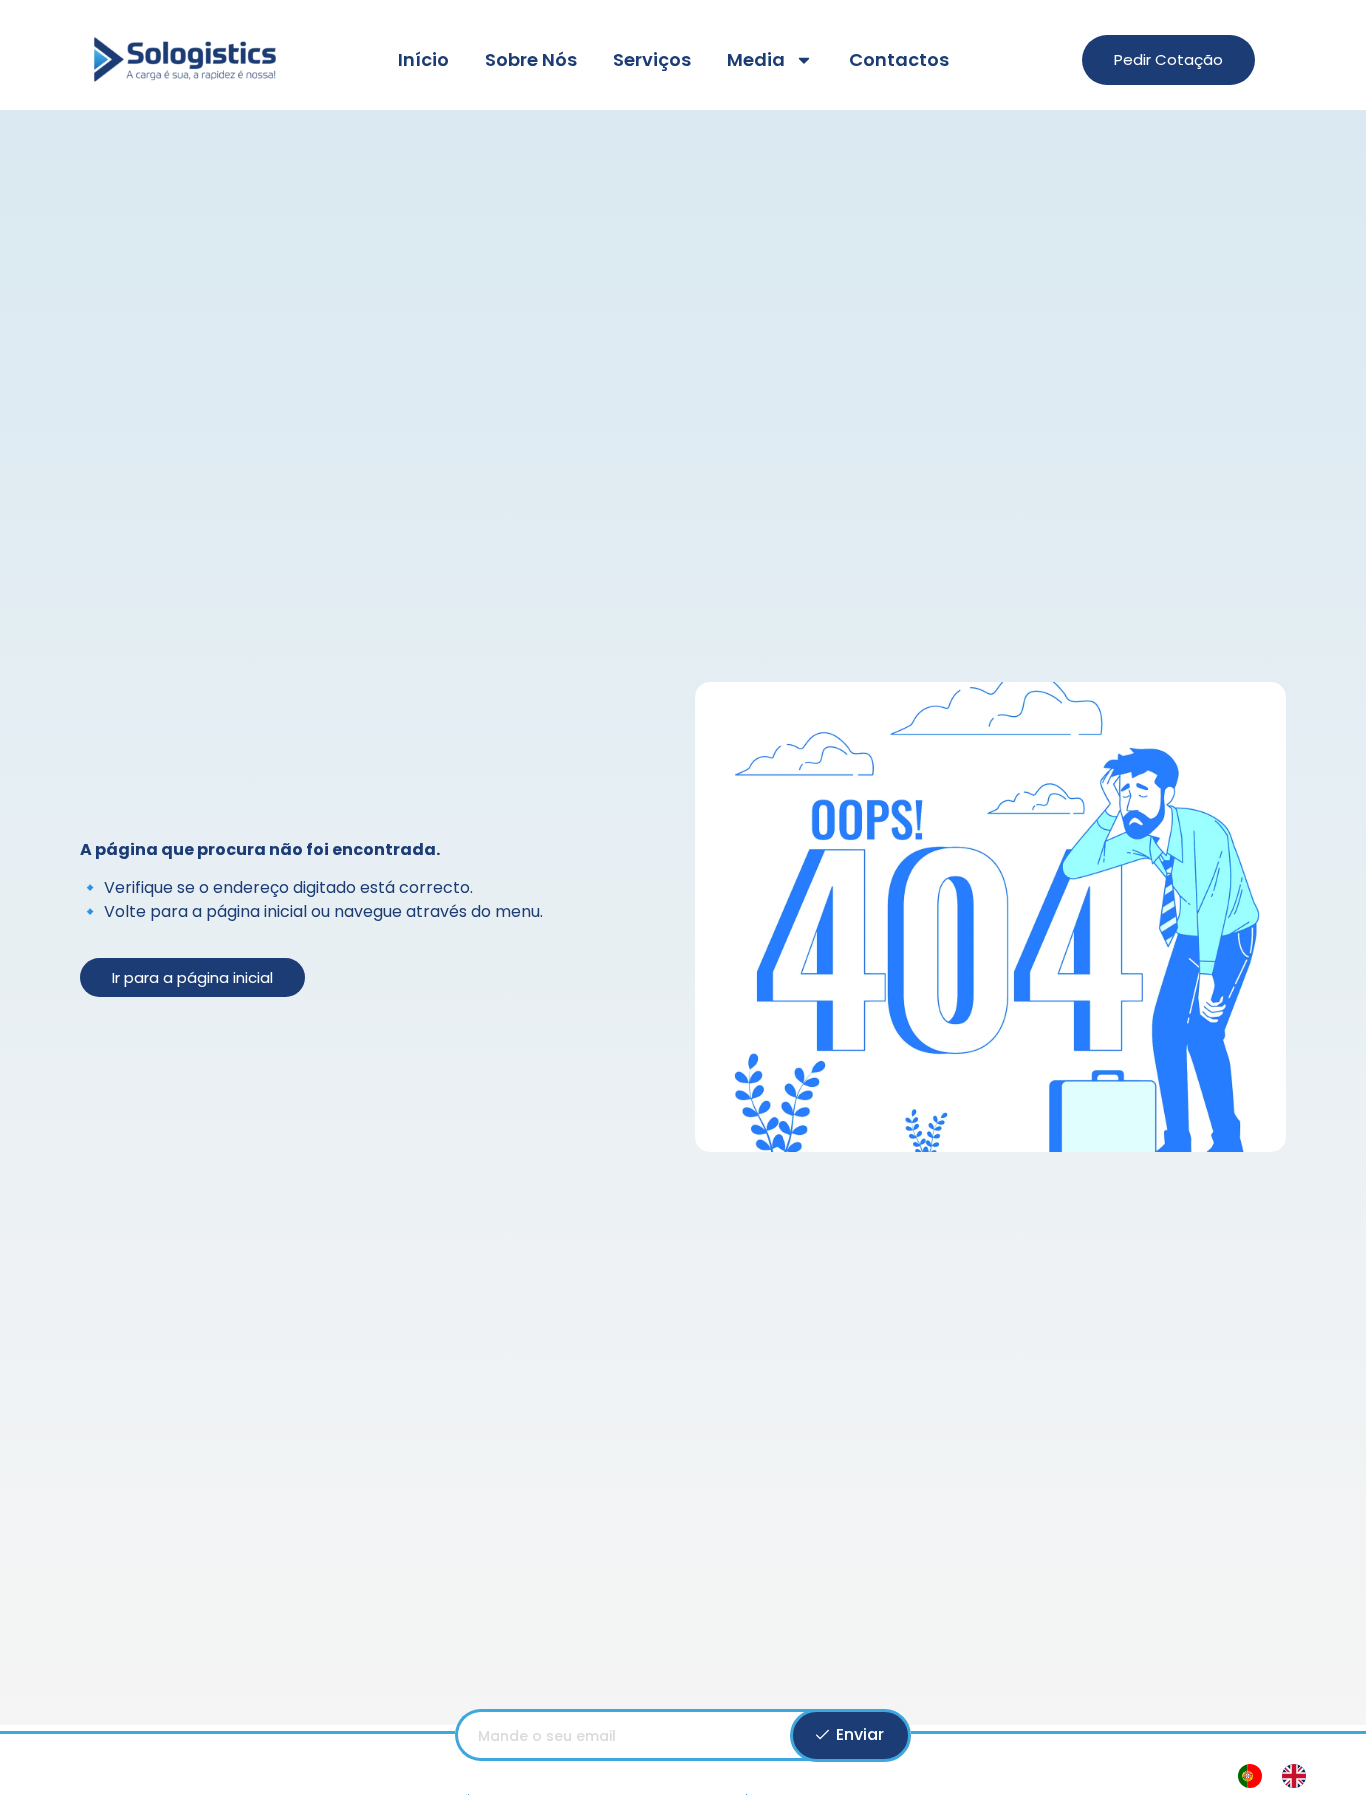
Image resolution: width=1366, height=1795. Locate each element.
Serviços (652, 59)
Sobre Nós (531, 59)
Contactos (899, 59)
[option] (1299, 1776)
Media (756, 59)
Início (423, 59)
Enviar (858, 1734)
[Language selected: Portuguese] (1282, 1776)
